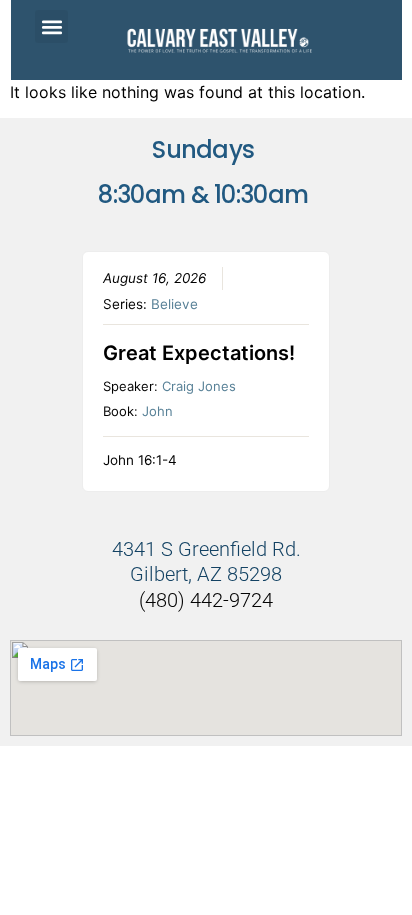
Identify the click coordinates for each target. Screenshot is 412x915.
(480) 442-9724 (206, 600)
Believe (174, 304)
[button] (51, 26)
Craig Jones (199, 386)
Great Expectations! (199, 353)
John (157, 411)
